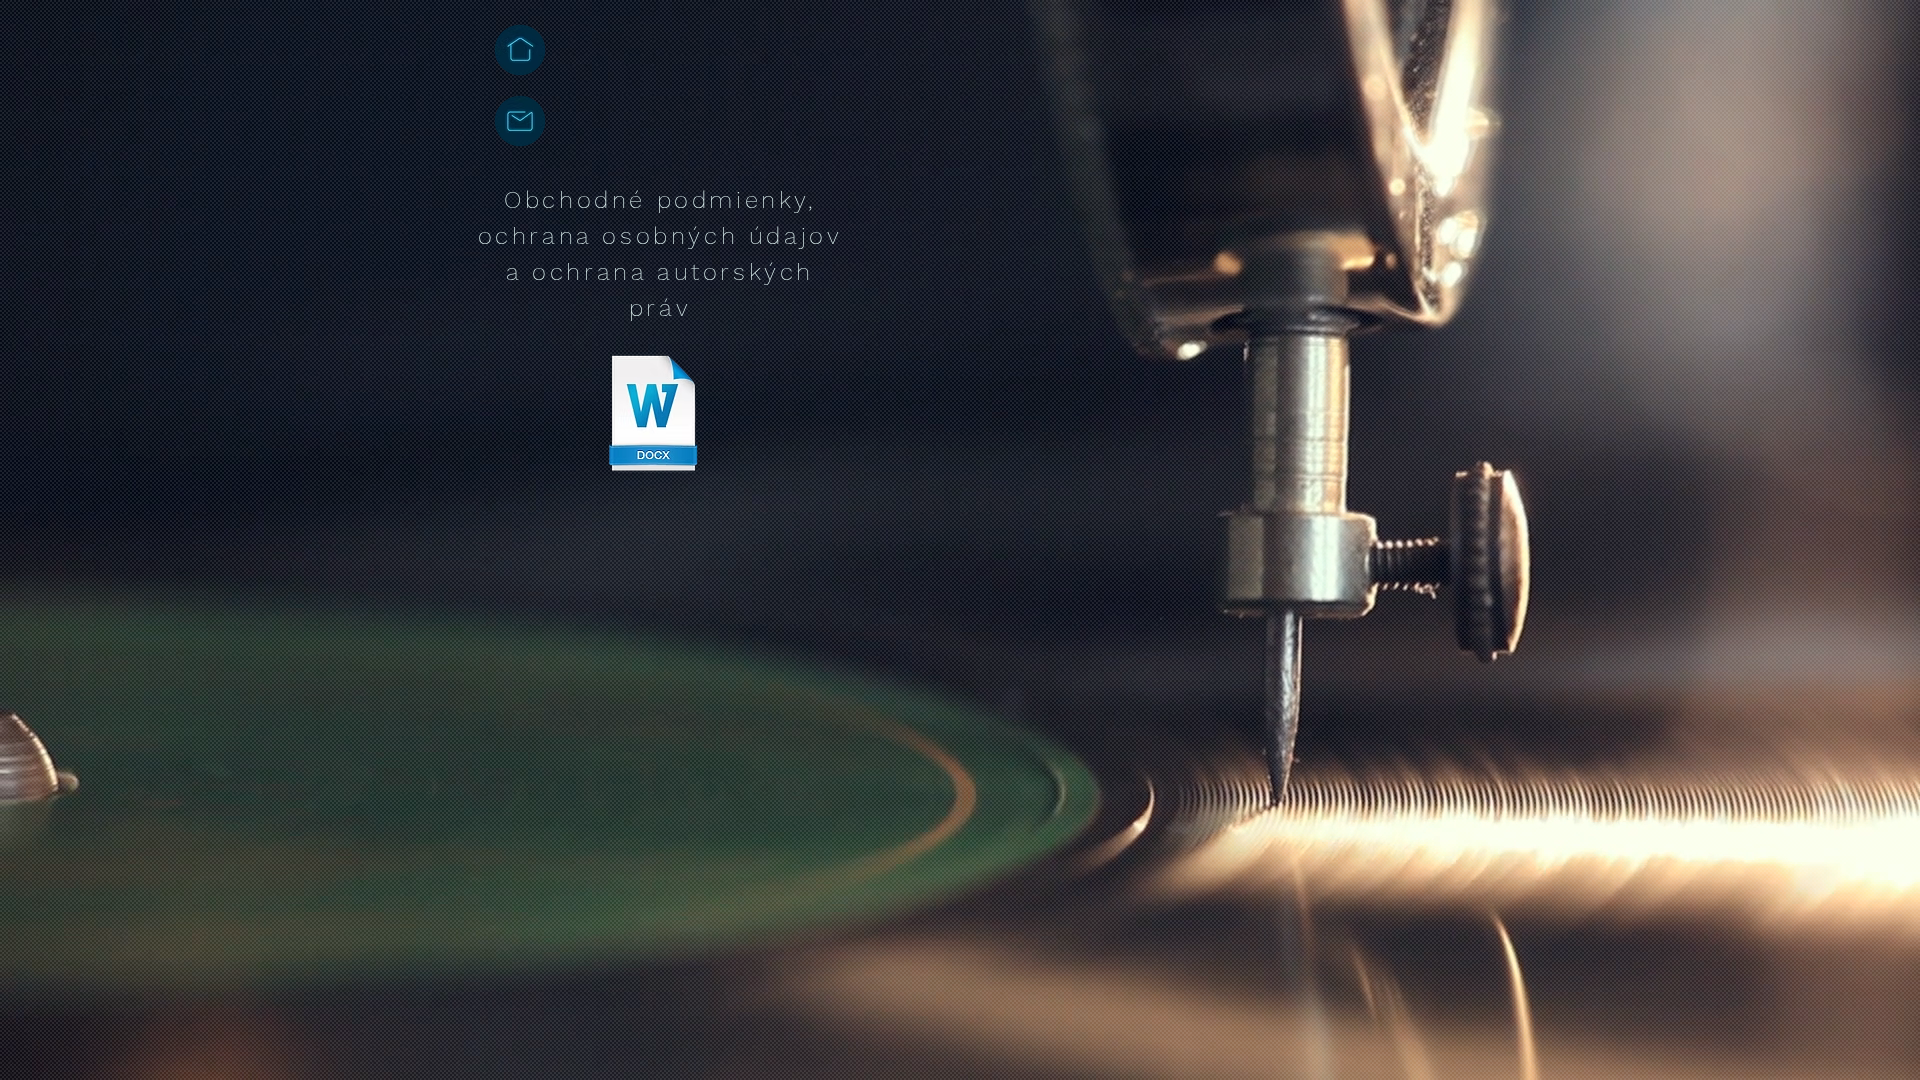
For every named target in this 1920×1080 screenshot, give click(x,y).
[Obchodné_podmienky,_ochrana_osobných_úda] (653, 415)
